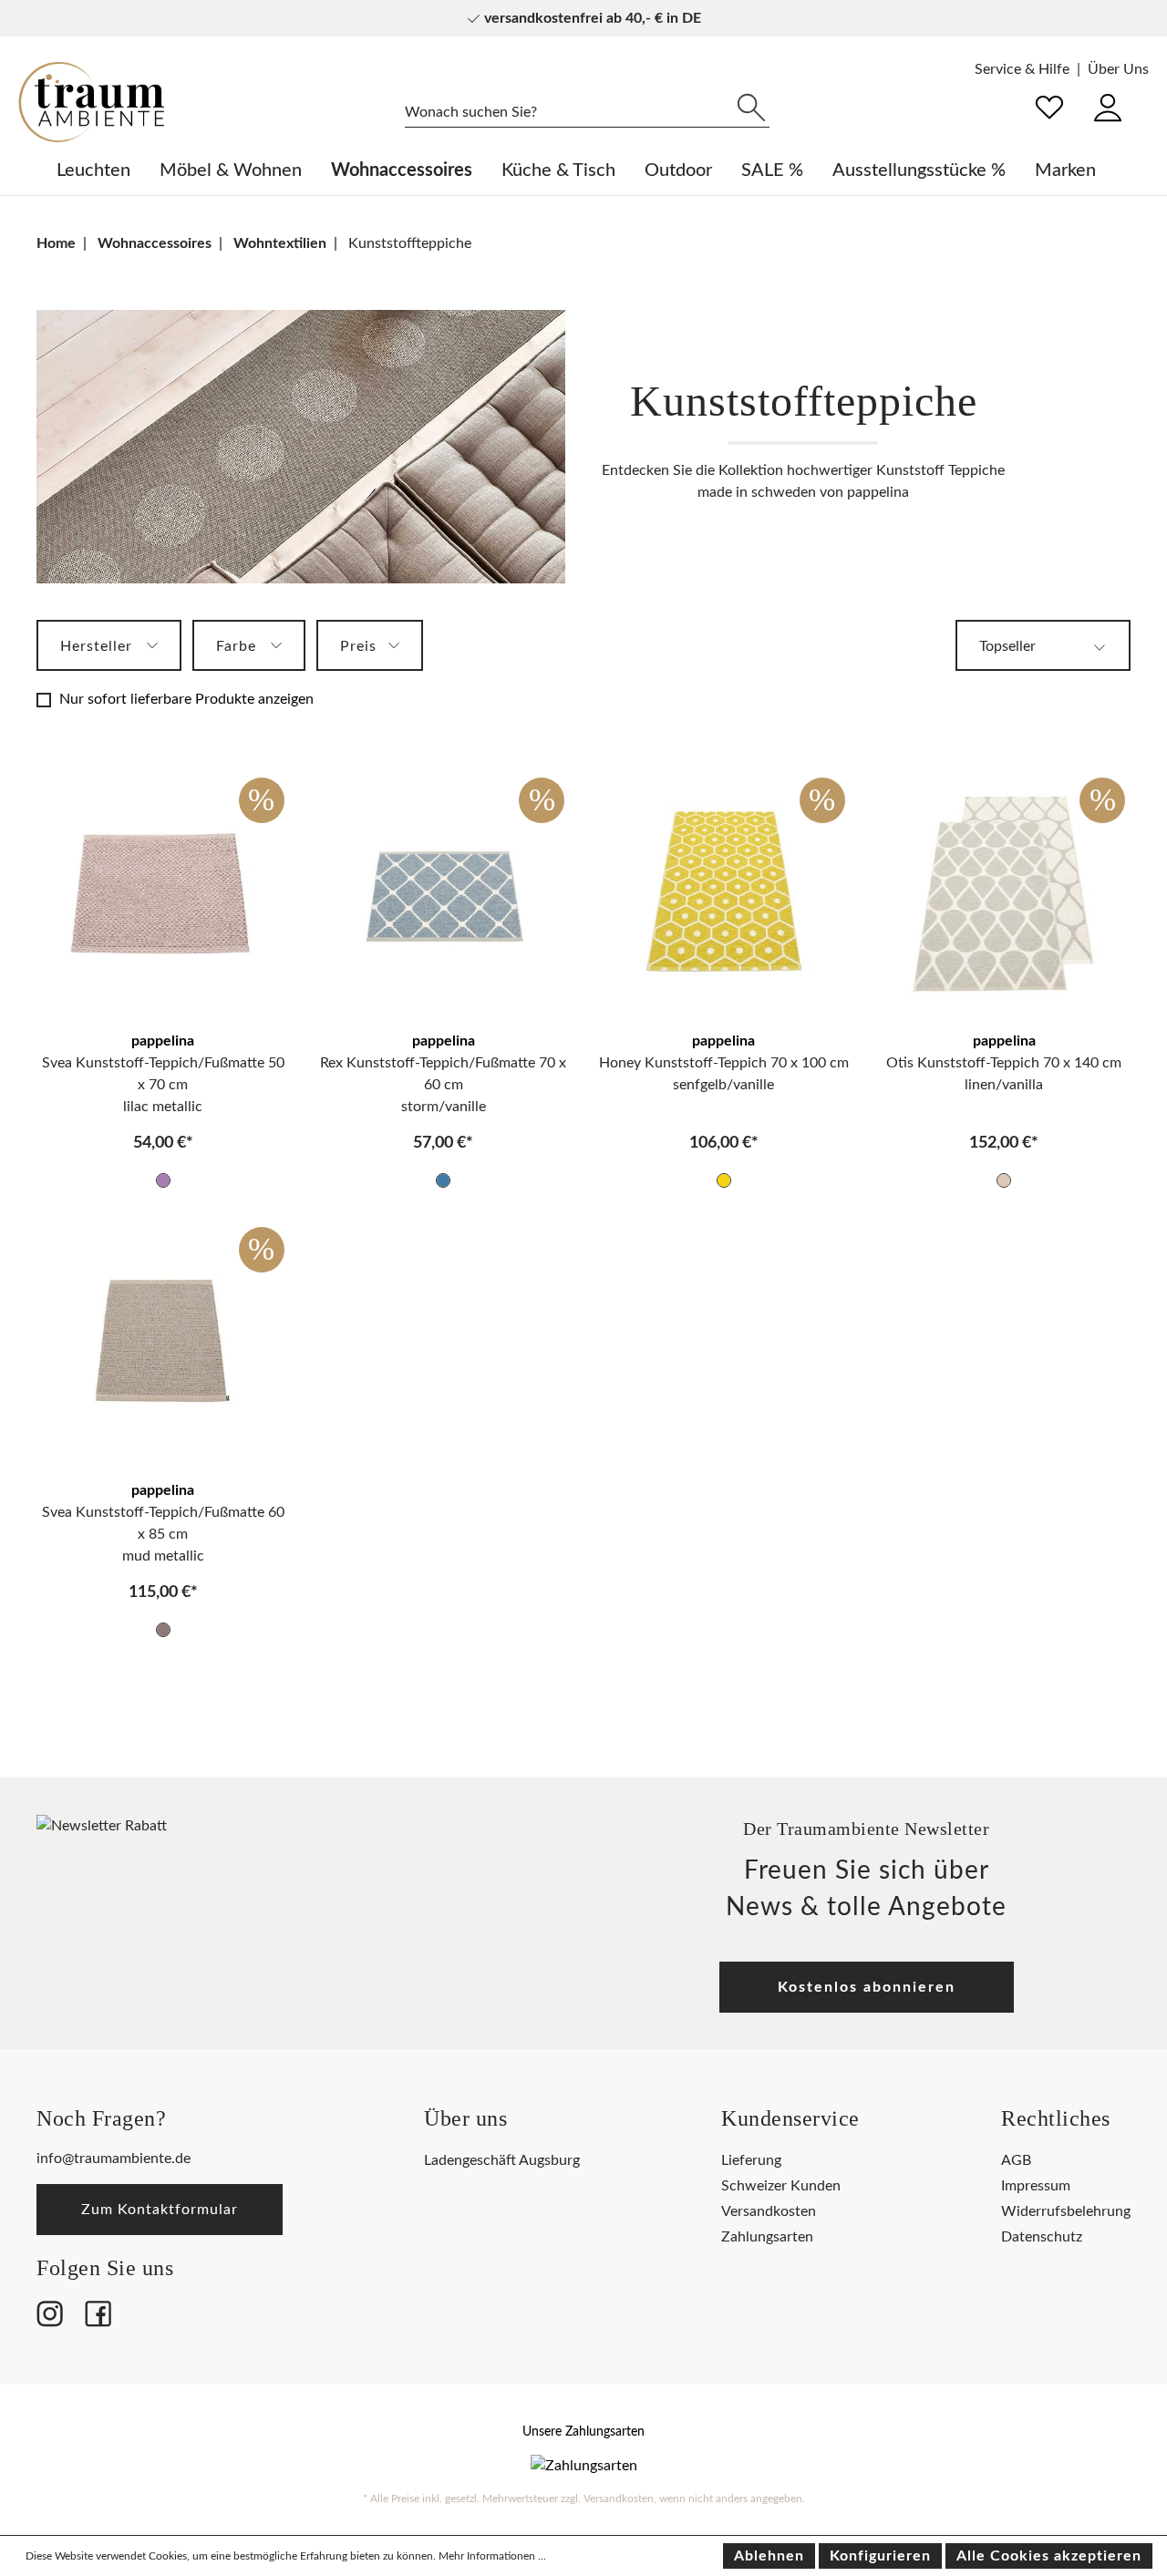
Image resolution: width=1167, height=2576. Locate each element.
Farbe (238, 646)
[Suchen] (751, 106)
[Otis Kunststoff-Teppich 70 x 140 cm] (1005, 893)
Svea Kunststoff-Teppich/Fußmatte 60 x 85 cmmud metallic (163, 1534)
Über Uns (1118, 69)
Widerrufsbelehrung (1066, 2211)
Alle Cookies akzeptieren (1049, 2556)
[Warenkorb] (1148, 95)
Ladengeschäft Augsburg (502, 2160)
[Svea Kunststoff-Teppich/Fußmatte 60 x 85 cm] (163, 1342)
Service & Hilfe (1022, 69)
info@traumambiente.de (114, 2159)
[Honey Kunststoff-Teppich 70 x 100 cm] (724, 893)
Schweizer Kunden (781, 2186)
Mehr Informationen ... (492, 2556)
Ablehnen (769, 2556)
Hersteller (98, 646)
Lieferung (751, 2160)
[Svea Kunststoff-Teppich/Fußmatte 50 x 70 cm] (163, 893)
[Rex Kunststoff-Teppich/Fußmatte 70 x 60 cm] (444, 893)
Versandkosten (769, 2211)
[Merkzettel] (1049, 105)
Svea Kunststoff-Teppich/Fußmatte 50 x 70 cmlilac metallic (163, 1085)
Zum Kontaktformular (160, 2210)
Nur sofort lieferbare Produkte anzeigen (186, 699)
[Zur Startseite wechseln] (91, 102)
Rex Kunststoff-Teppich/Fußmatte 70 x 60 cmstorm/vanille (443, 1085)
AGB (1016, 2160)
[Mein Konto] (1108, 105)
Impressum (1036, 2186)
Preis (361, 646)
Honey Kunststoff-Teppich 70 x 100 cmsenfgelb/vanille (724, 1074)
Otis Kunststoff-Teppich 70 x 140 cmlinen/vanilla (1004, 1074)
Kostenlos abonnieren (867, 1987)
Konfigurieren (880, 2556)
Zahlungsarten (767, 2237)
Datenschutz (1042, 2237)
